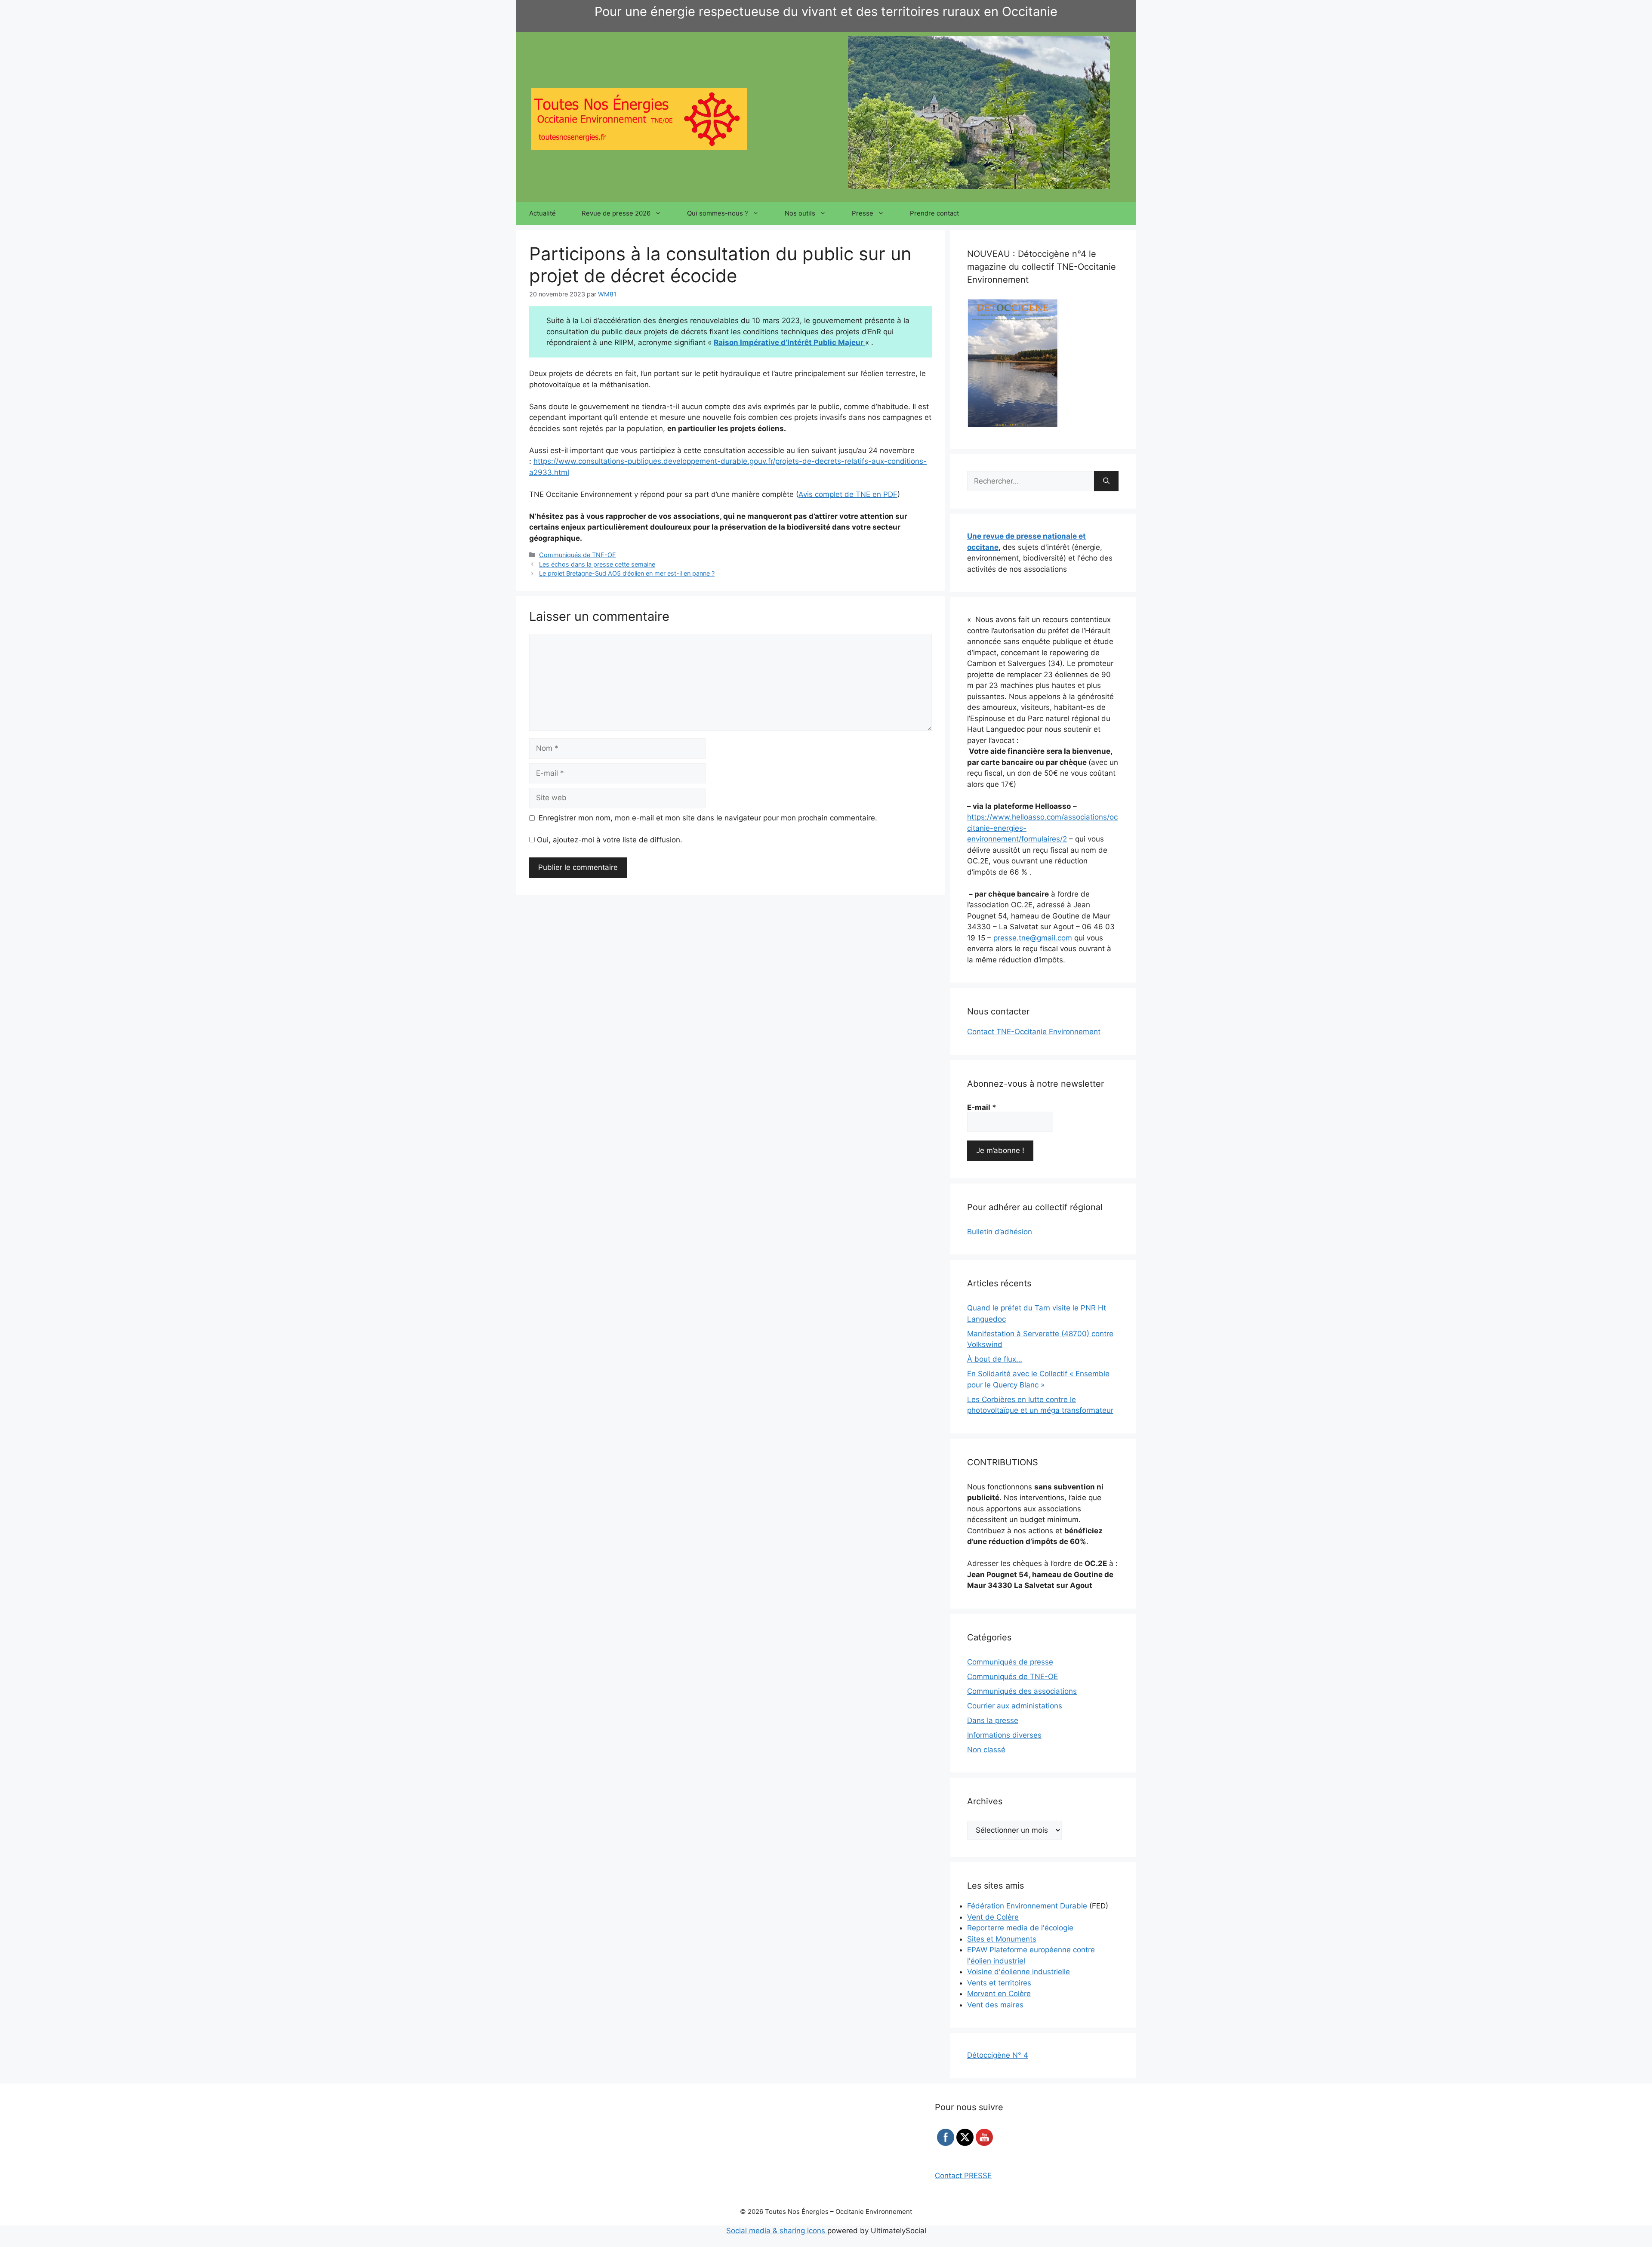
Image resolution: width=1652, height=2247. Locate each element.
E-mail (982, 1107)
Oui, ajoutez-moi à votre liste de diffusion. (609, 840)
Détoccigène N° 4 (998, 2055)
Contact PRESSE (963, 2176)
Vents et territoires (999, 1983)
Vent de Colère (993, 1917)
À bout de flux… (995, 1359)
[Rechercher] (1106, 481)
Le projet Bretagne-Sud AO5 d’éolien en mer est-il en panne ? (627, 573)
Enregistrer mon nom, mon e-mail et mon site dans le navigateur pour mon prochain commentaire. (708, 818)
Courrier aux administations (1015, 1706)
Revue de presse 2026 (616, 213)
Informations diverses (1004, 1735)
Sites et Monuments (1002, 1939)
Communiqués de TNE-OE (578, 555)
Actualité (542, 213)
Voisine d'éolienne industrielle (1019, 1972)
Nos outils (800, 213)
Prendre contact (934, 213)
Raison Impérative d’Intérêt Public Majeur (789, 342)
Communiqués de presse (1010, 1662)
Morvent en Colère (999, 1994)
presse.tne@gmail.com (1033, 938)
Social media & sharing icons (777, 2231)
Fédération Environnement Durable (1027, 1906)
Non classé (986, 1750)
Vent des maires (995, 2005)
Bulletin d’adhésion (1000, 1232)
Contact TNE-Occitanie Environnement (1034, 1032)
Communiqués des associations (1022, 1691)
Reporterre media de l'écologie (1020, 1928)
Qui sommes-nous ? (718, 213)
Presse (863, 213)
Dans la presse (993, 1720)
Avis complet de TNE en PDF (848, 494)
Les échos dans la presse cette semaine (597, 564)
